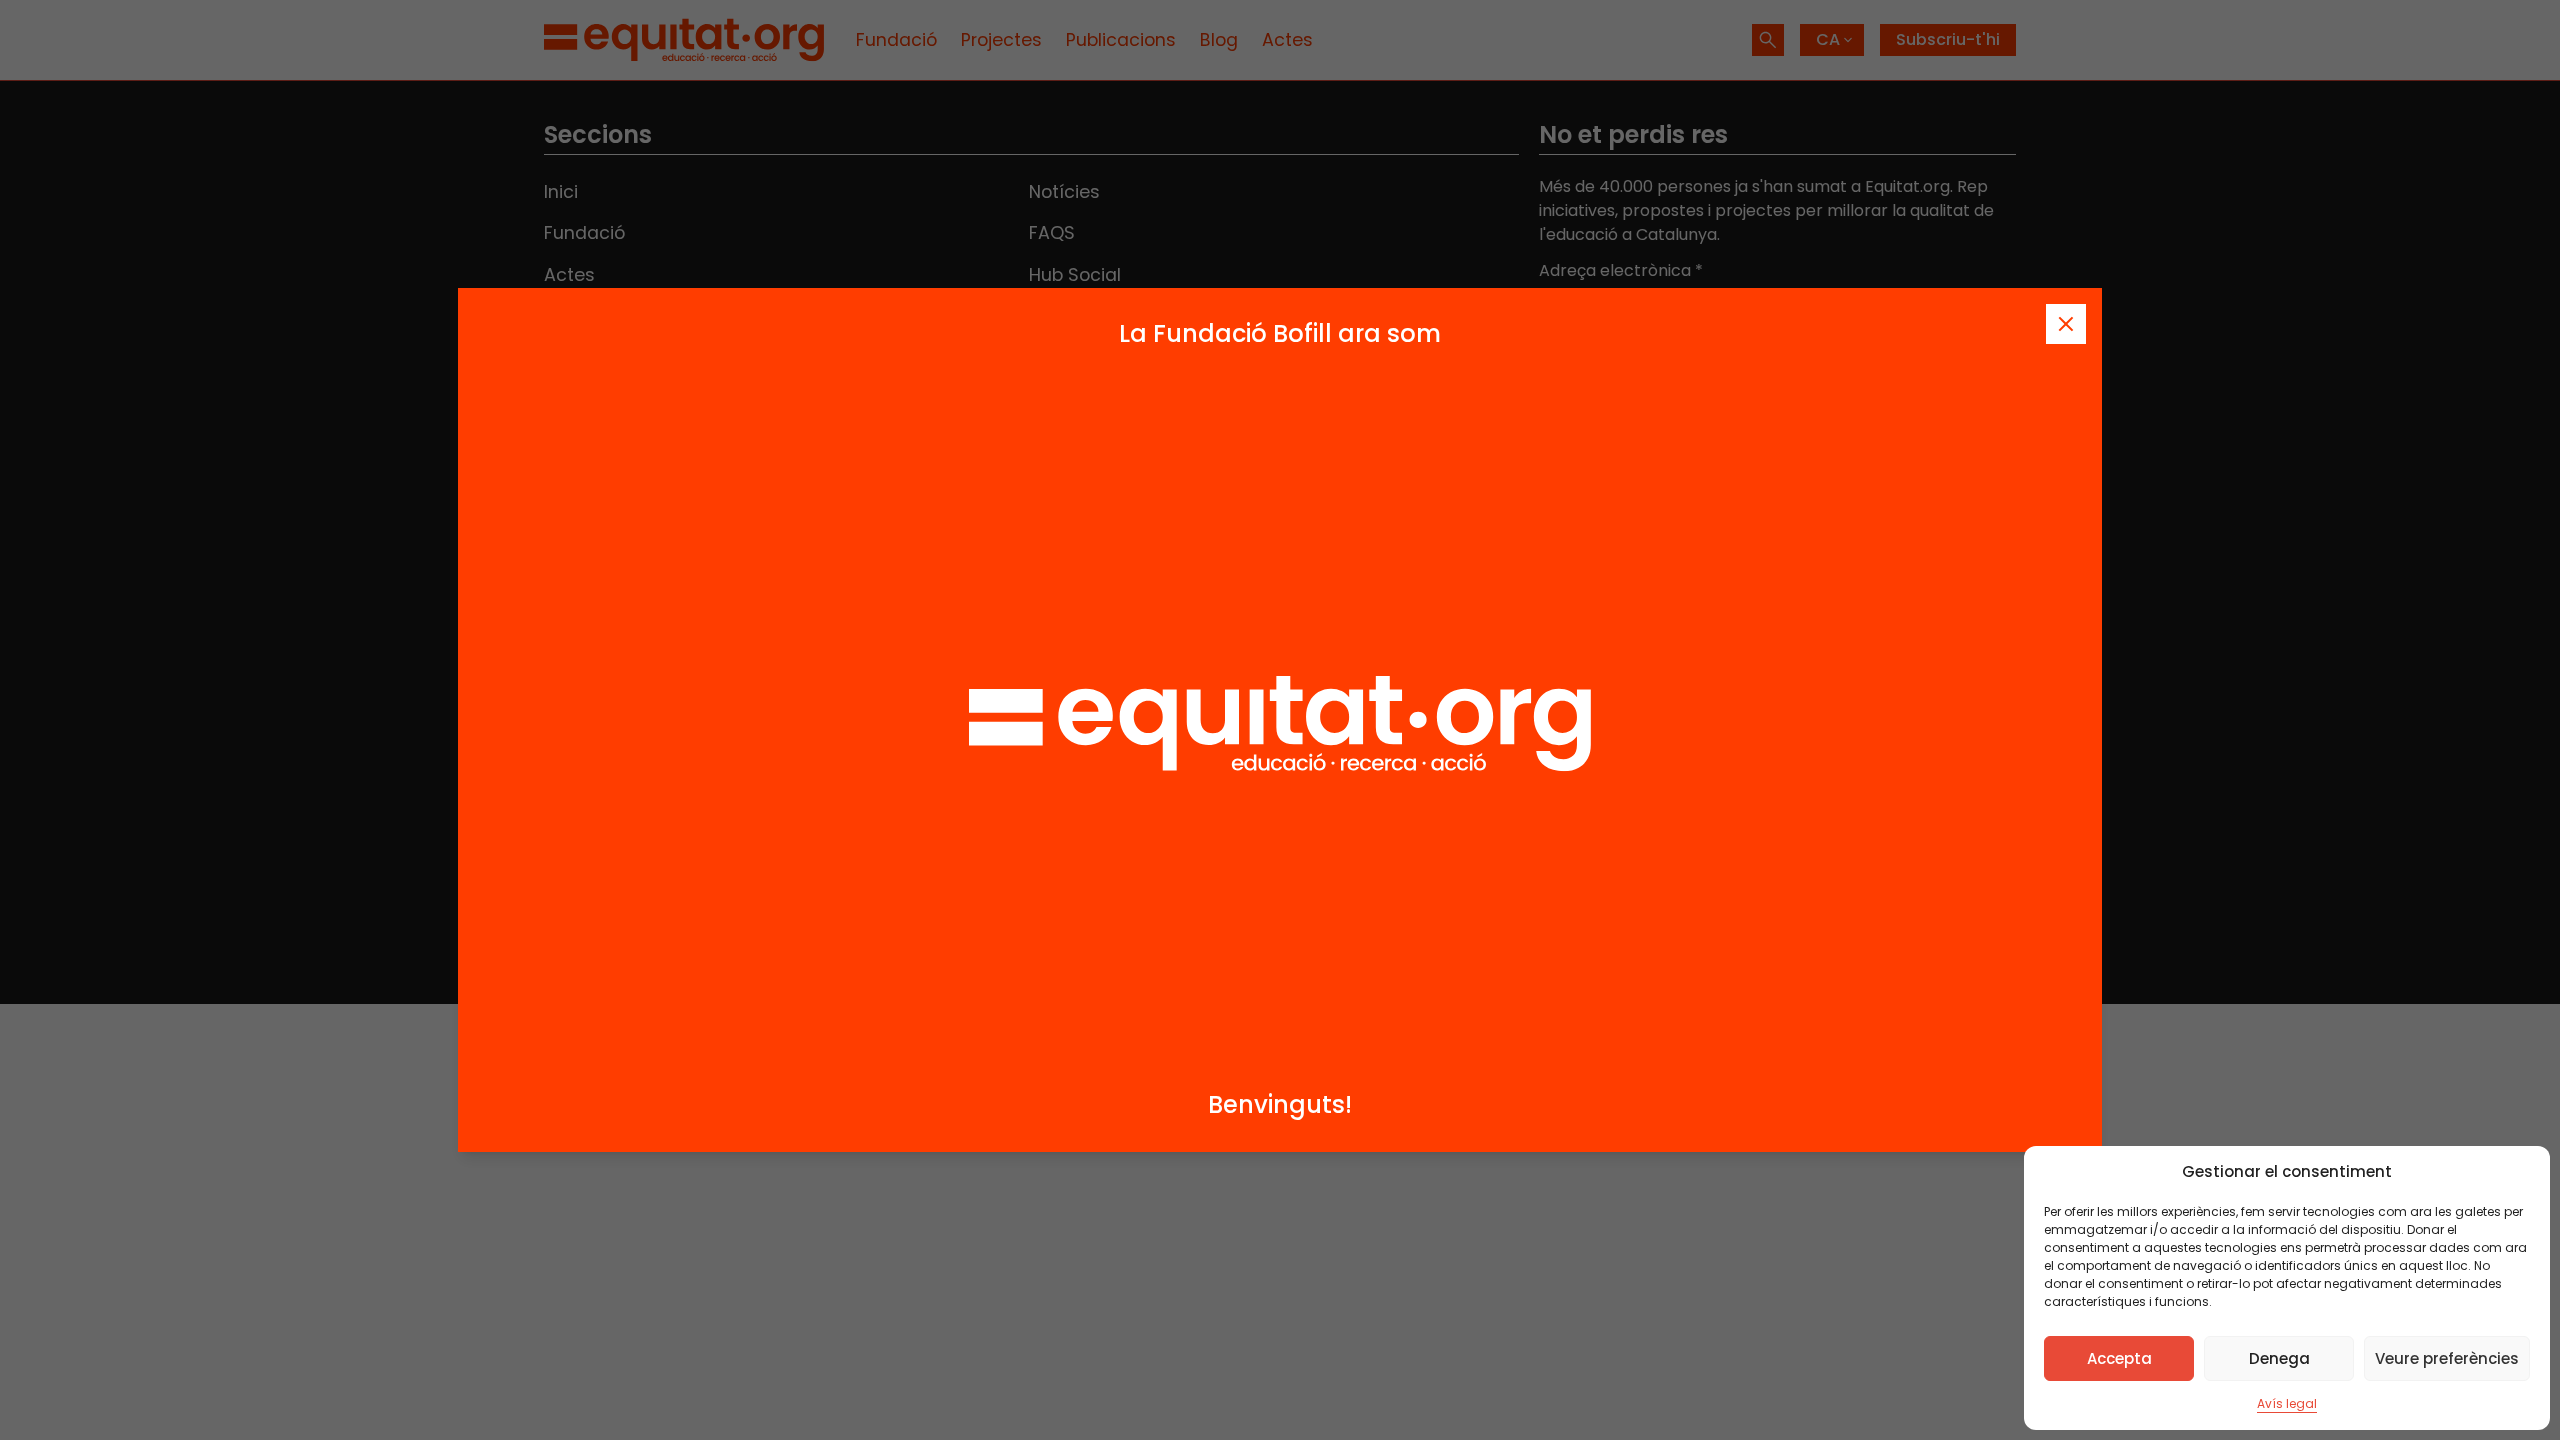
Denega (2279, 1358)
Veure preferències (2447, 1358)
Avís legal (2287, 1403)
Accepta (2119, 1358)
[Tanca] (2066, 324)
